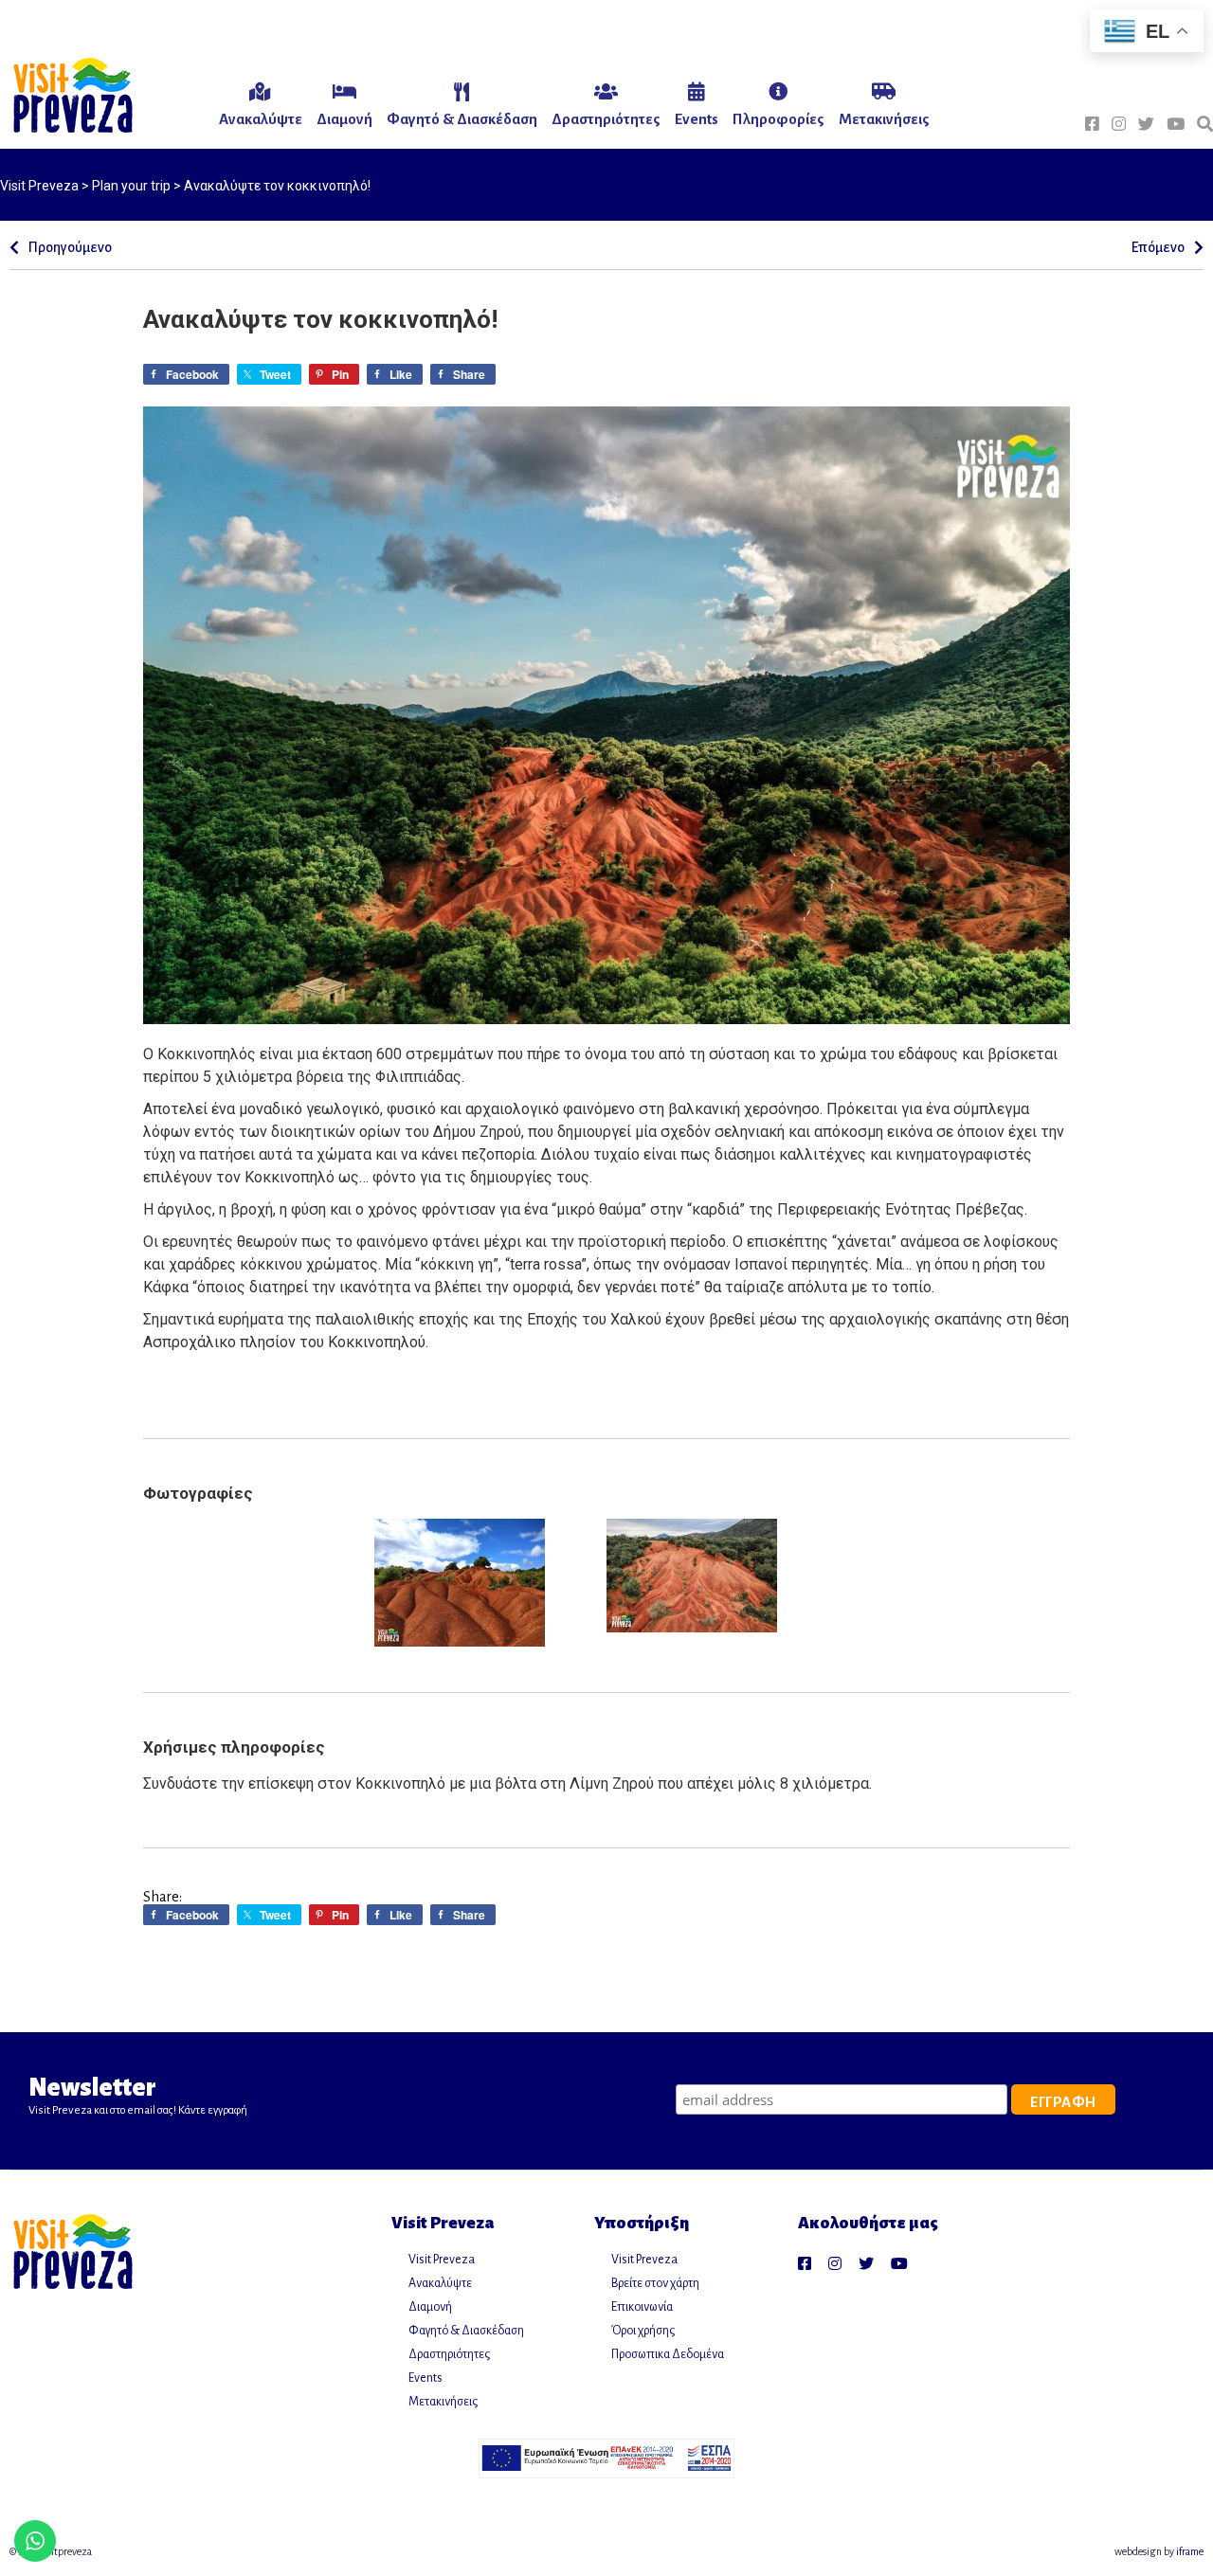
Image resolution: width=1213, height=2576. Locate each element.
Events (425, 2378)
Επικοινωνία (642, 2307)
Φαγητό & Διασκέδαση (466, 2331)
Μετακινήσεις (443, 2402)
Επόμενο (1158, 247)
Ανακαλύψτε (440, 2283)
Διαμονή (430, 2307)
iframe (1190, 2551)
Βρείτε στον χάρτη (655, 2283)
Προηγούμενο (70, 247)
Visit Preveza (442, 2260)
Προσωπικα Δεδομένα (668, 2354)
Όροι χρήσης (643, 2331)
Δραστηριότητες (449, 2354)
